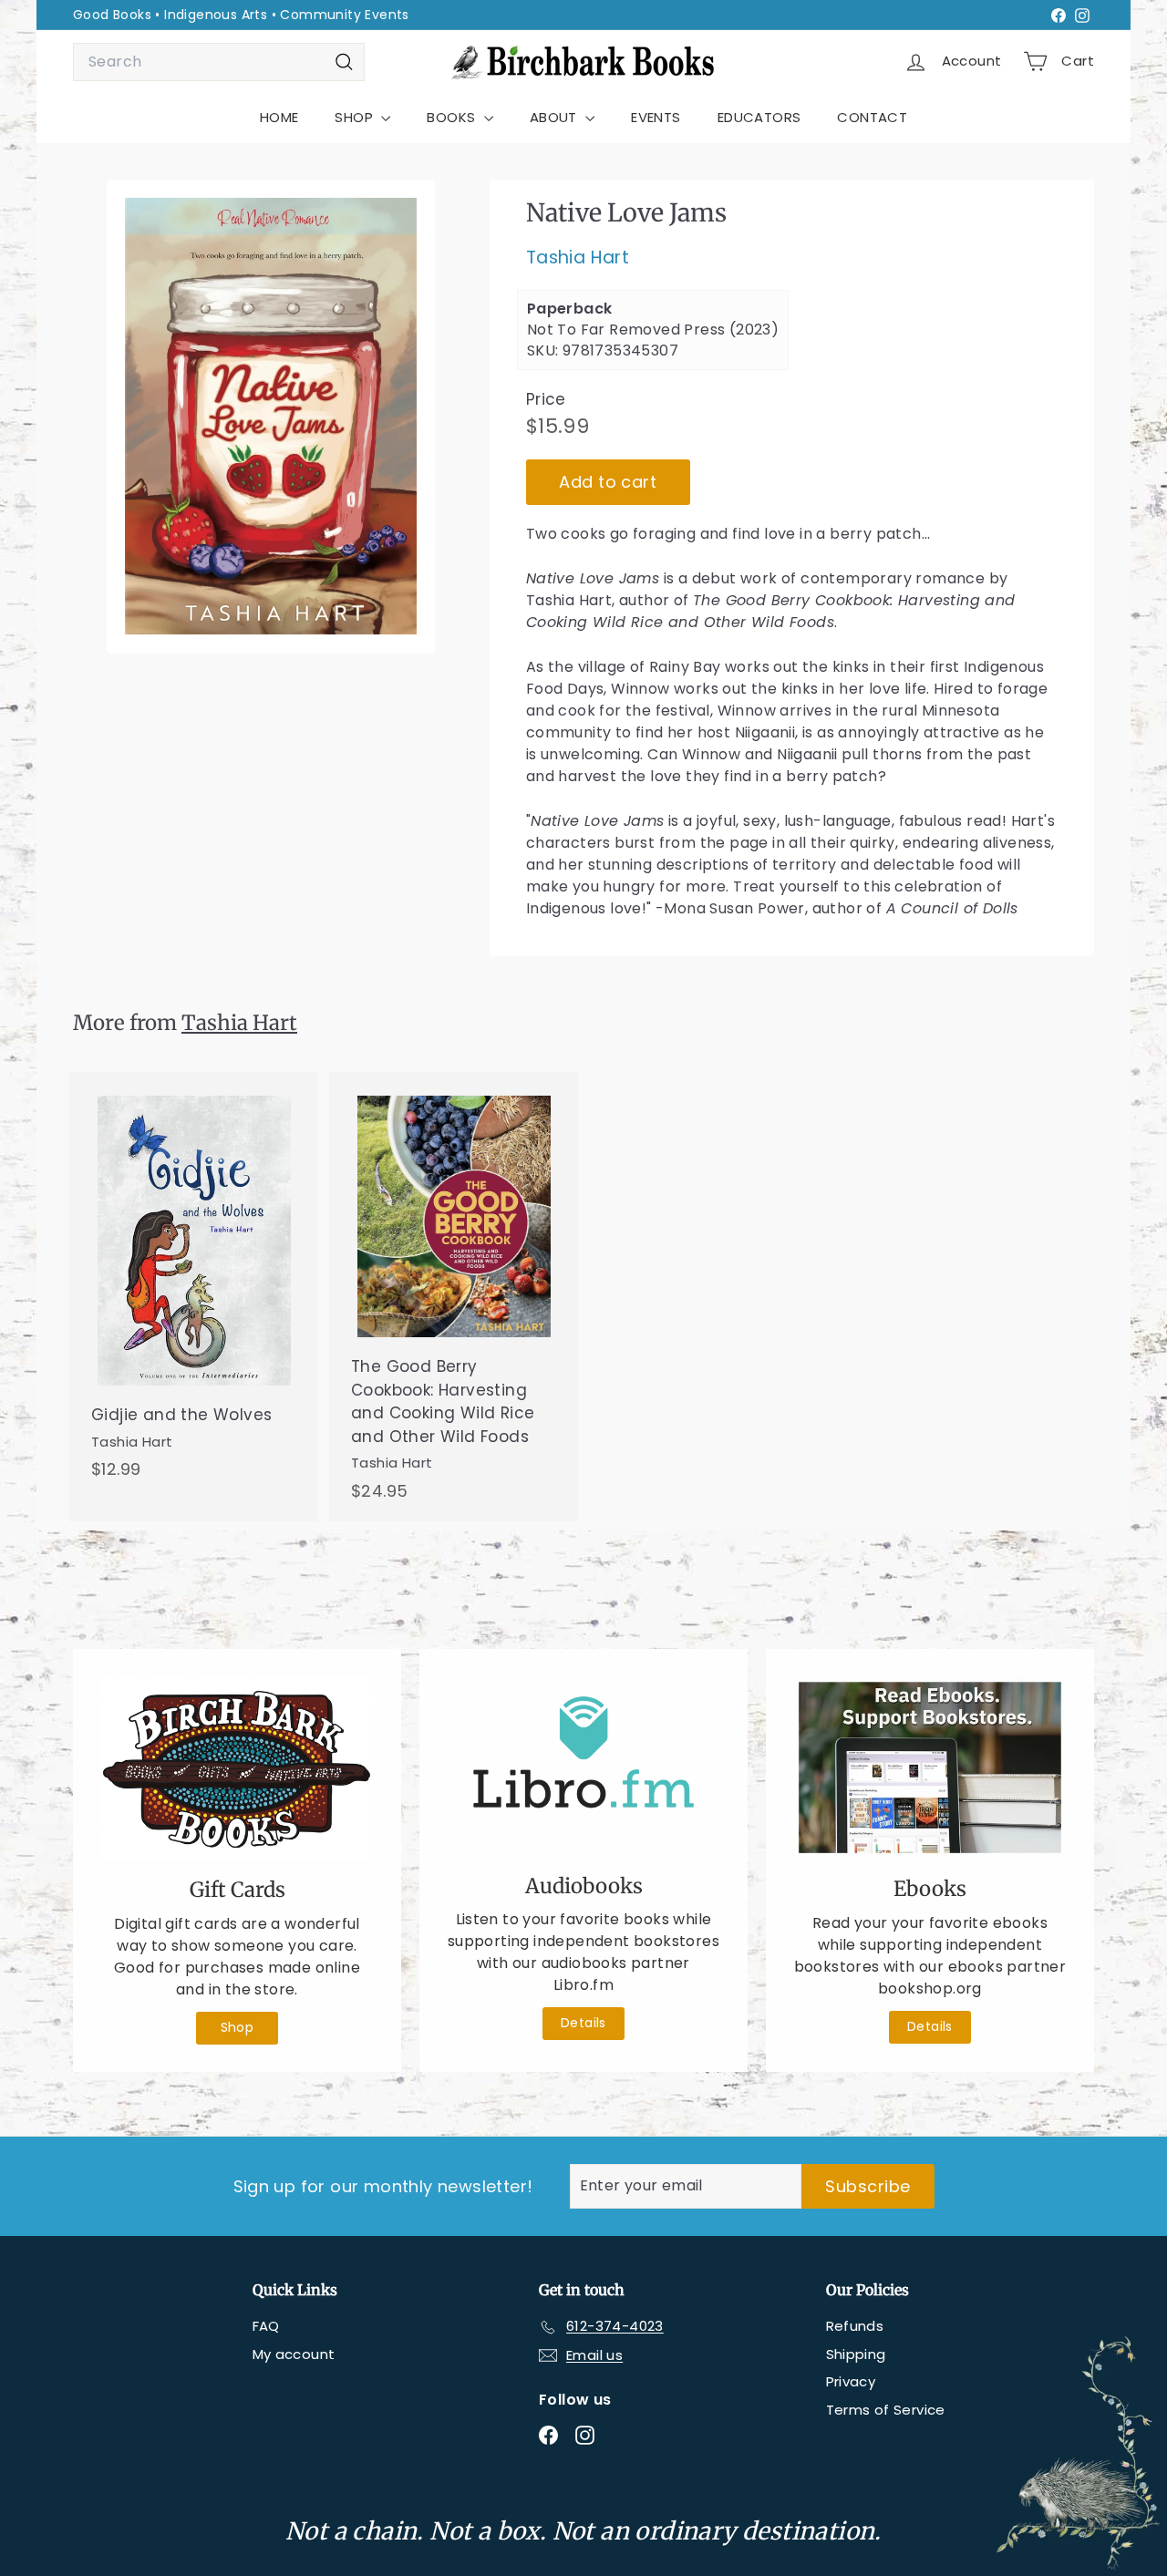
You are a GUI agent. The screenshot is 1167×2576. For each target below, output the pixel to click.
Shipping (856, 2354)
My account (294, 2354)
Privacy (851, 2381)
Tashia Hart (578, 258)
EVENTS (656, 117)
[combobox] (219, 62)
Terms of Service (886, 2410)
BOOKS (453, 117)
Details (583, 2023)
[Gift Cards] (237, 1768)
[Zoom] (271, 417)
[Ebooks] (930, 1767)
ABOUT (555, 117)
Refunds (855, 2326)
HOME (279, 117)
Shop (238, 2027)
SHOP (356, 117)
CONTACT (872, 117)
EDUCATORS (759, 117)
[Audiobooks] (583, 1766)
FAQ (266, 2326)
